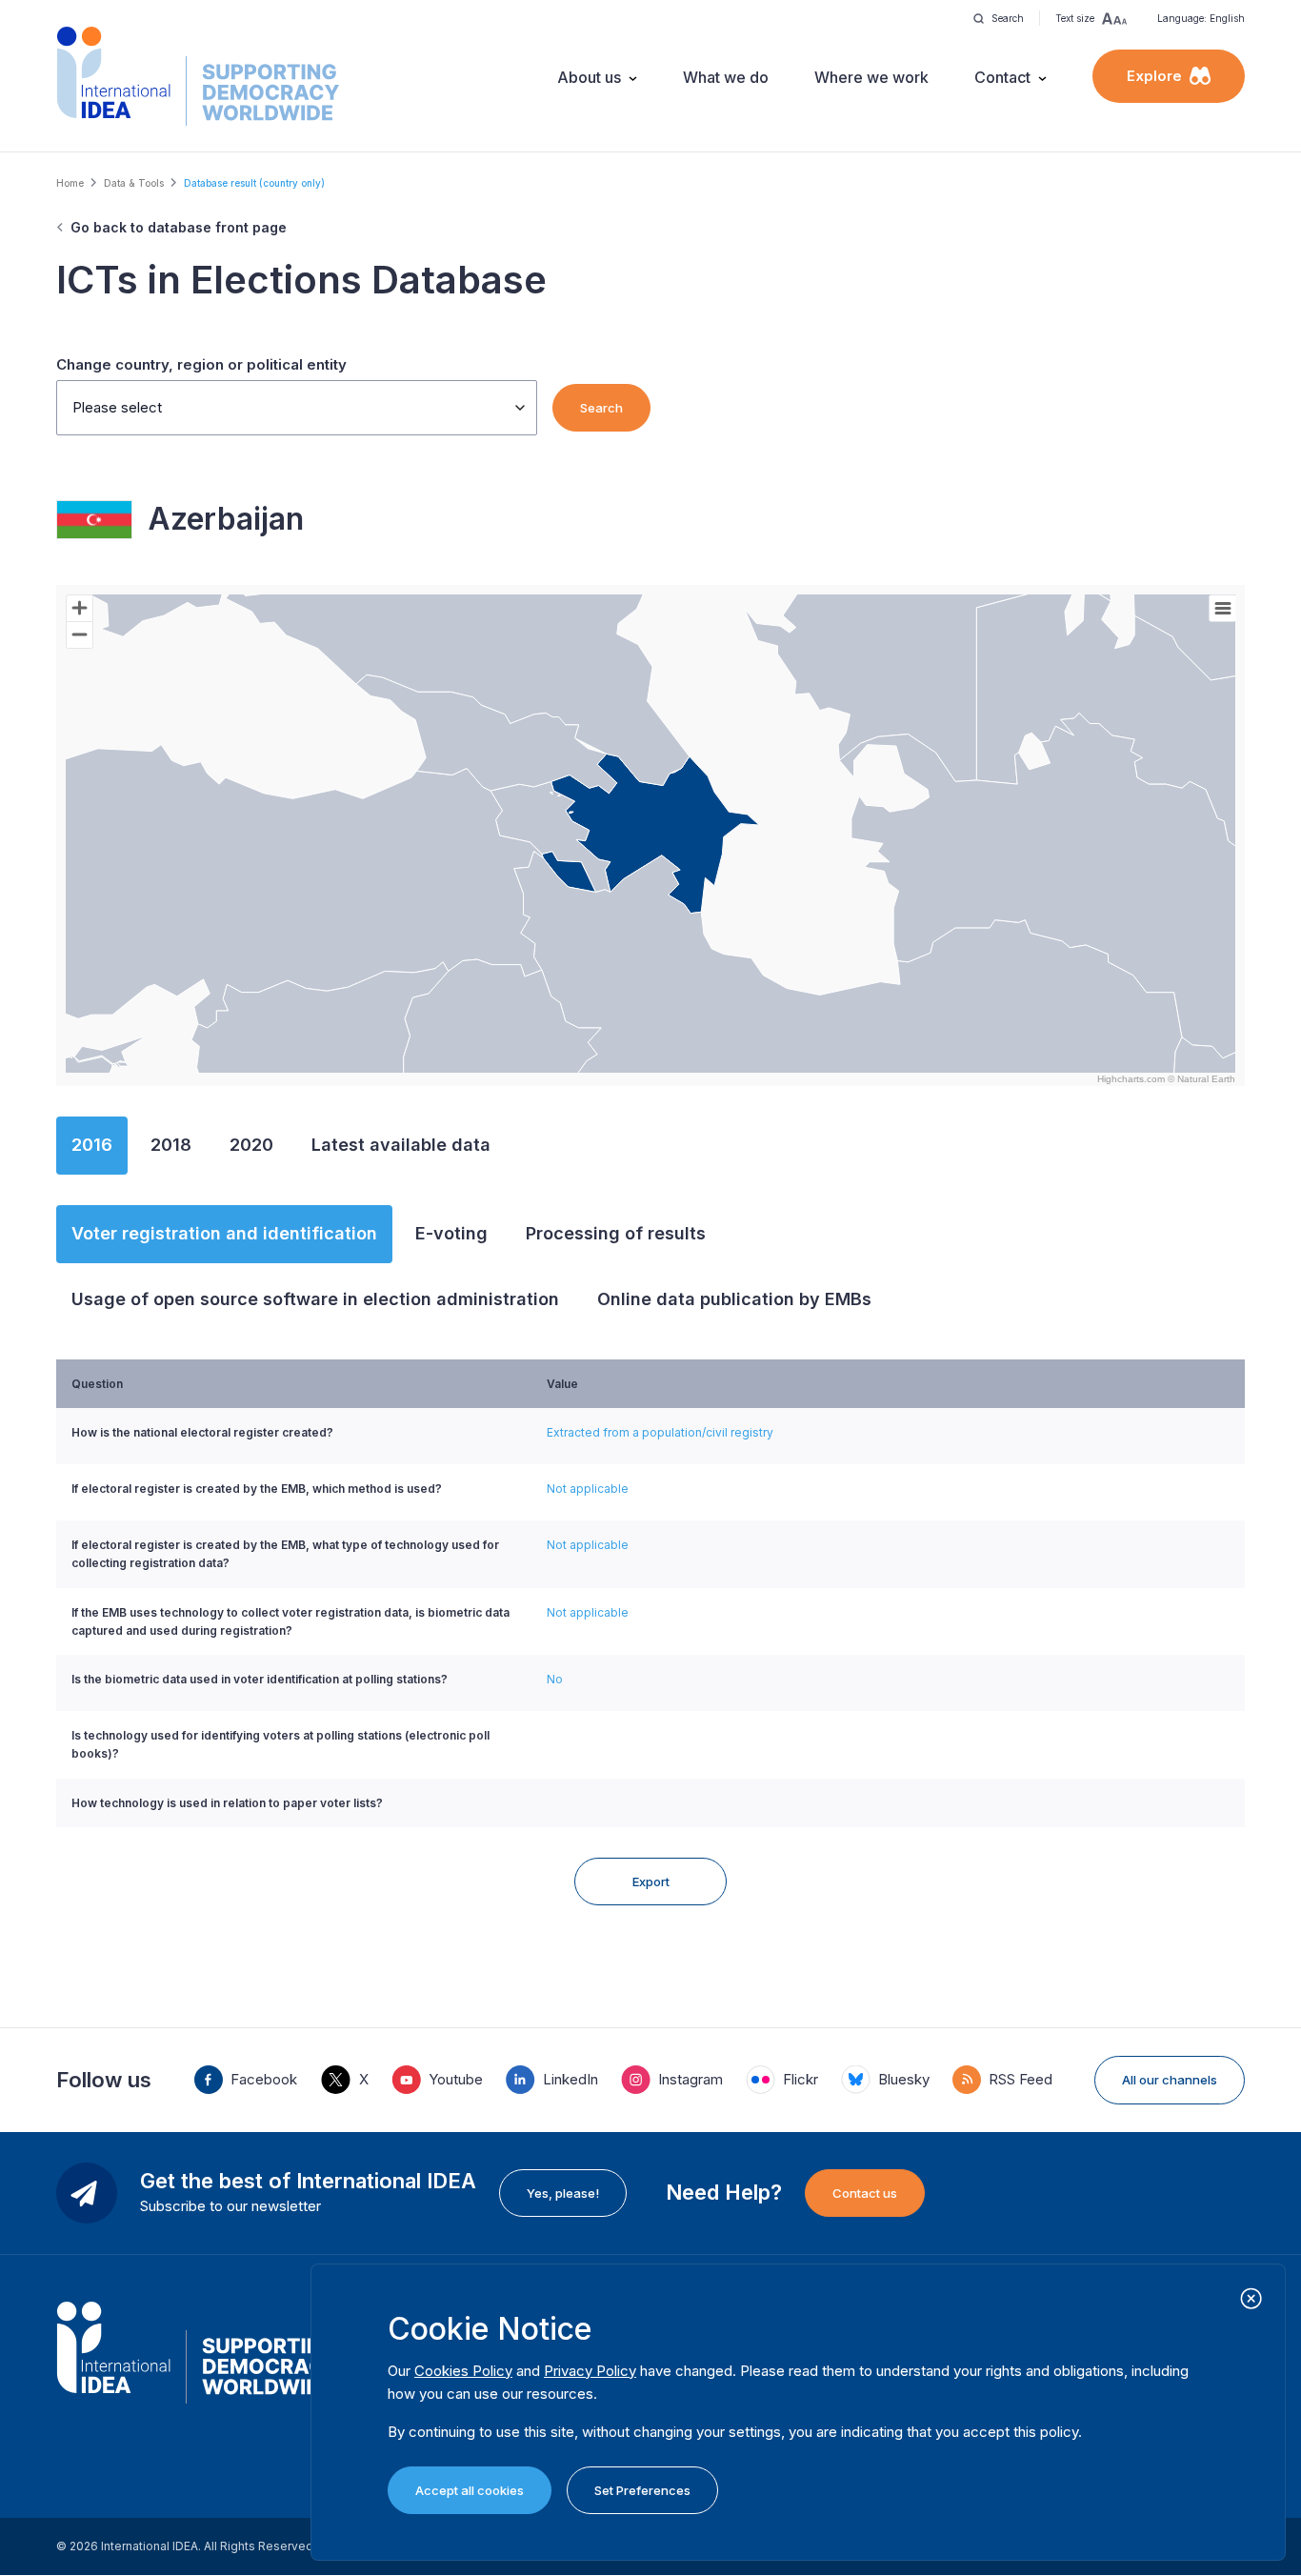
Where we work (871, 77)
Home (70, 183)
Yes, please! (563, 2193)
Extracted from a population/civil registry (660, 1432)
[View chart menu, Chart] (1223, 609)
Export (651, 1882)
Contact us (865, 2193)
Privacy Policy (590, 2371)
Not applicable (588, 1489)
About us (589, 77)
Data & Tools (134, 183)
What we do (726, 77)
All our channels (1170, 2080)
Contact (1002, 77)
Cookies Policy (463, 2371)
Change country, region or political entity (201, 364)
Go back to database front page (179, 227)
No (555, 1679)
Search (601, 408)
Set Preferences (642, 2490)
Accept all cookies (470, 2490)
